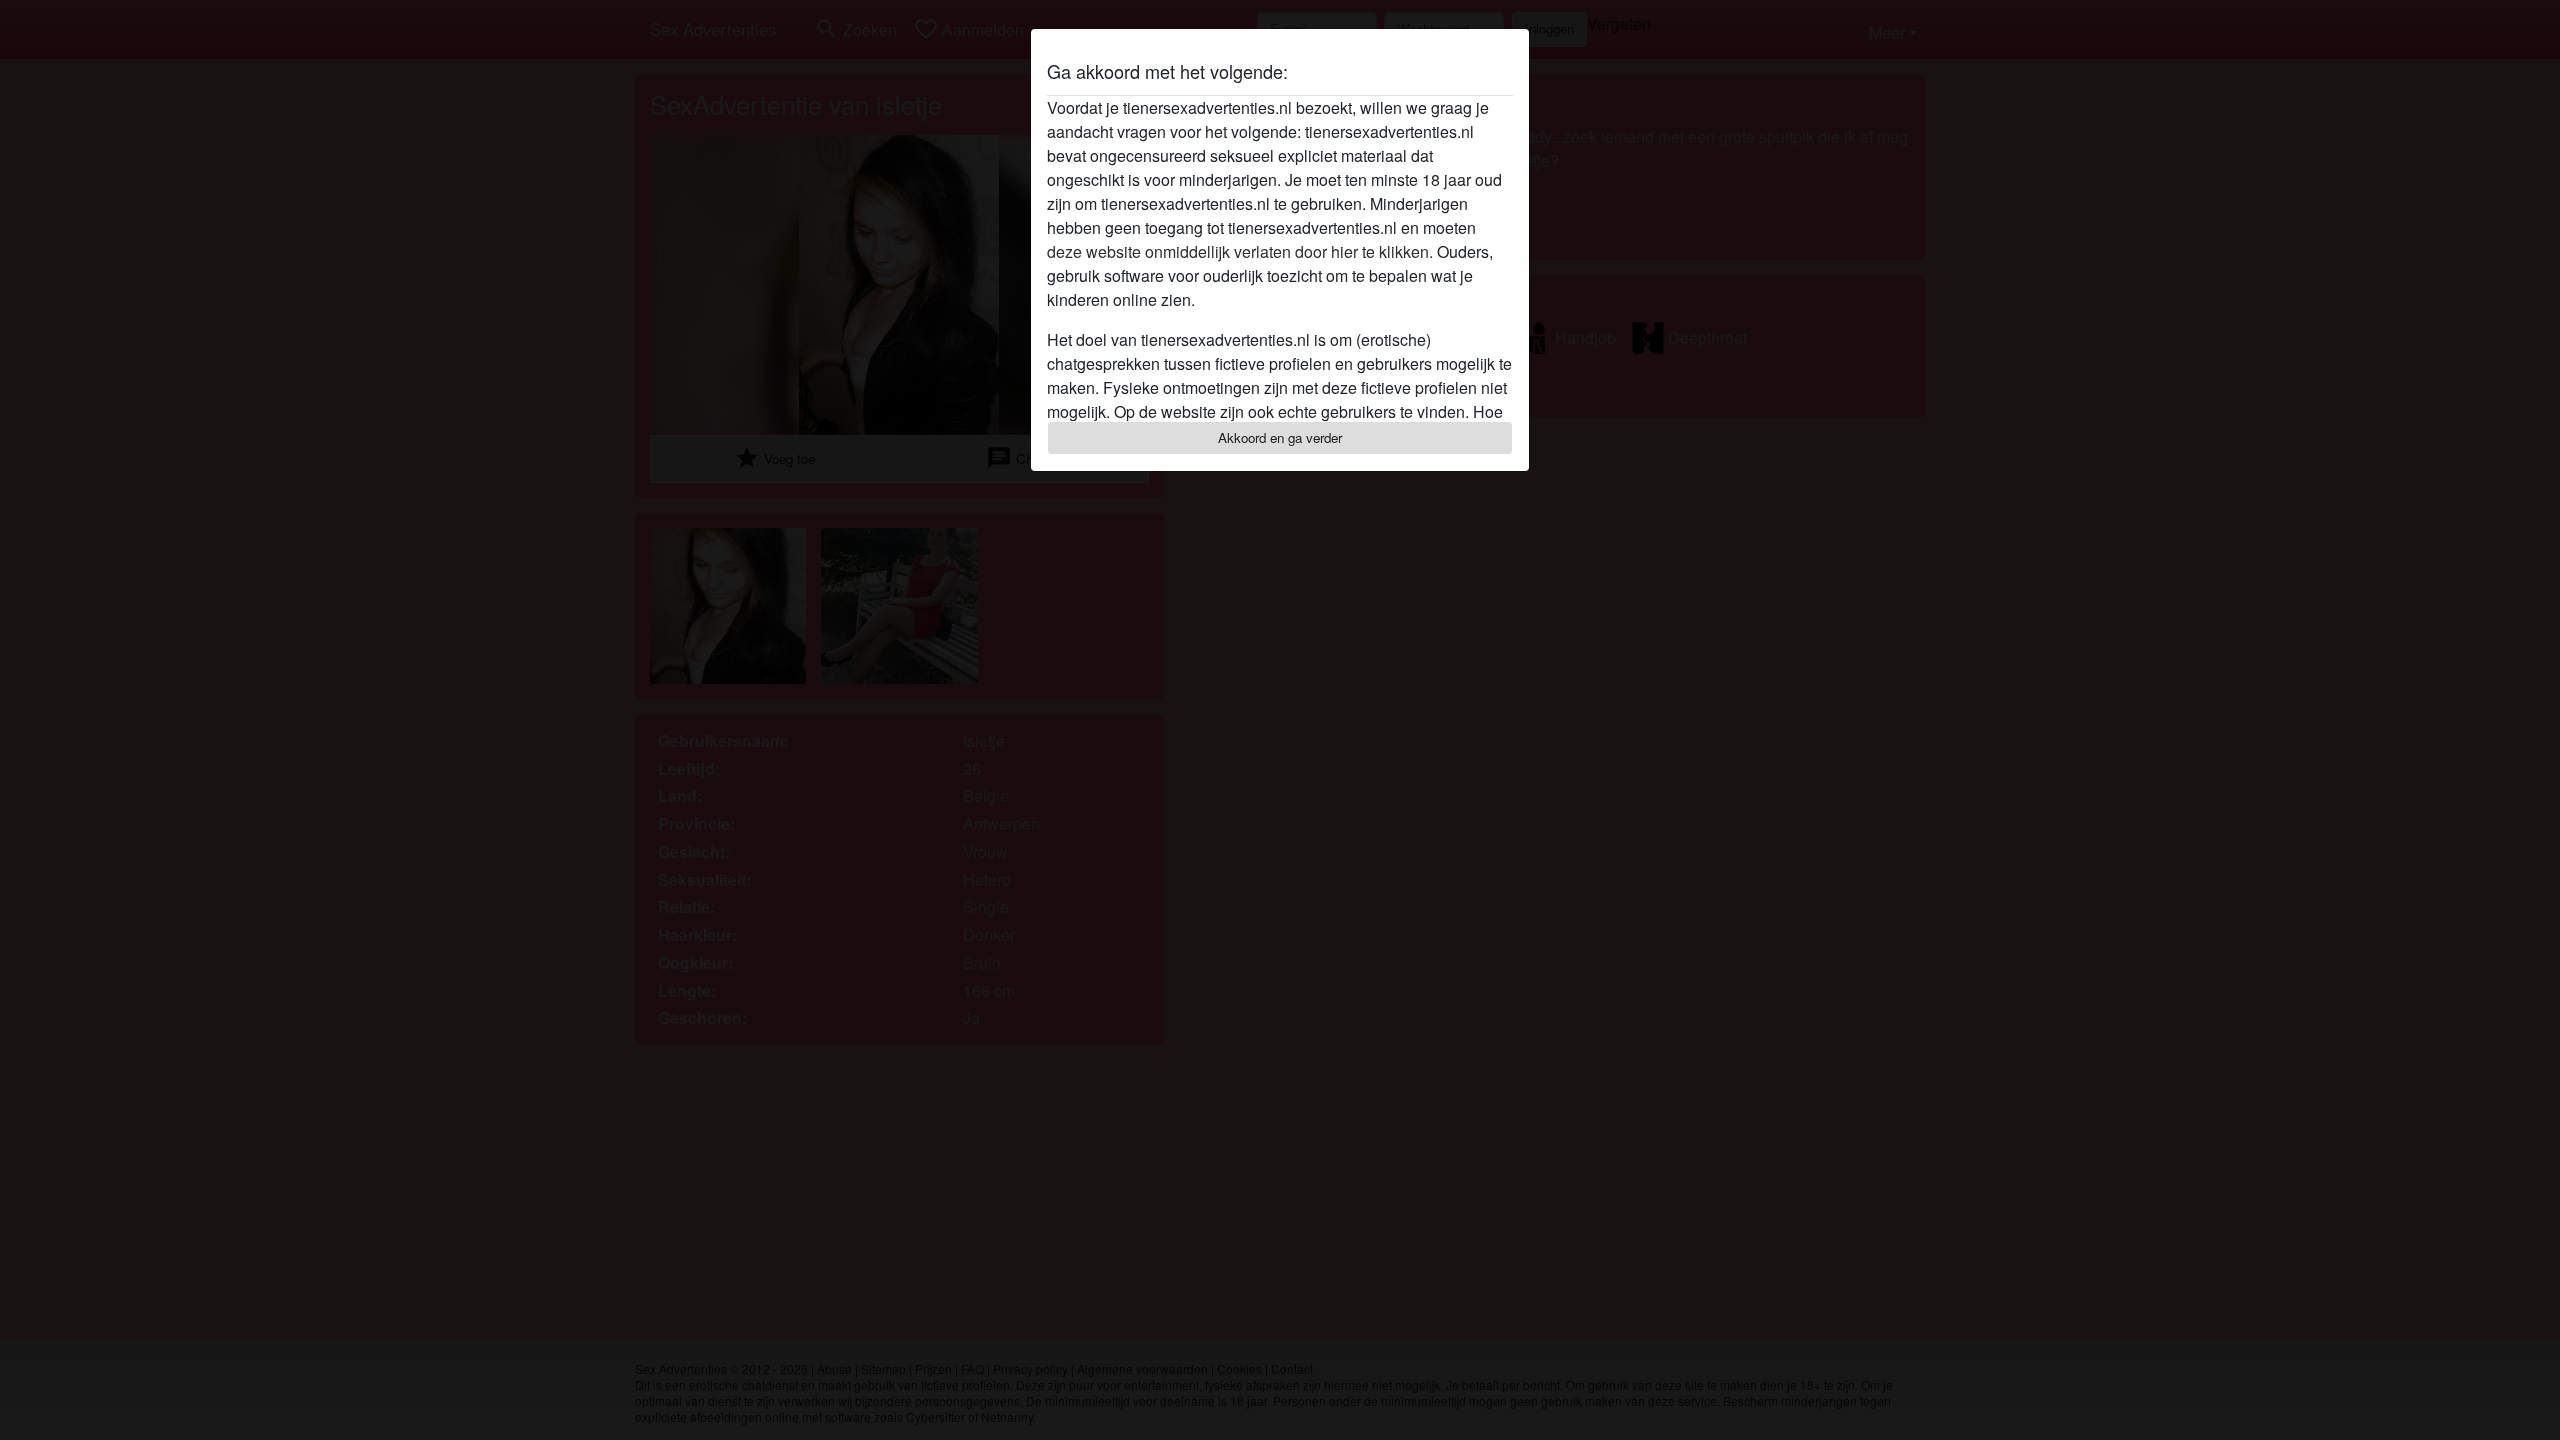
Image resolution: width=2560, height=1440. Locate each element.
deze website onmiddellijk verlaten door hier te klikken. (1240, 251)
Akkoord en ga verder (1280, 437)
